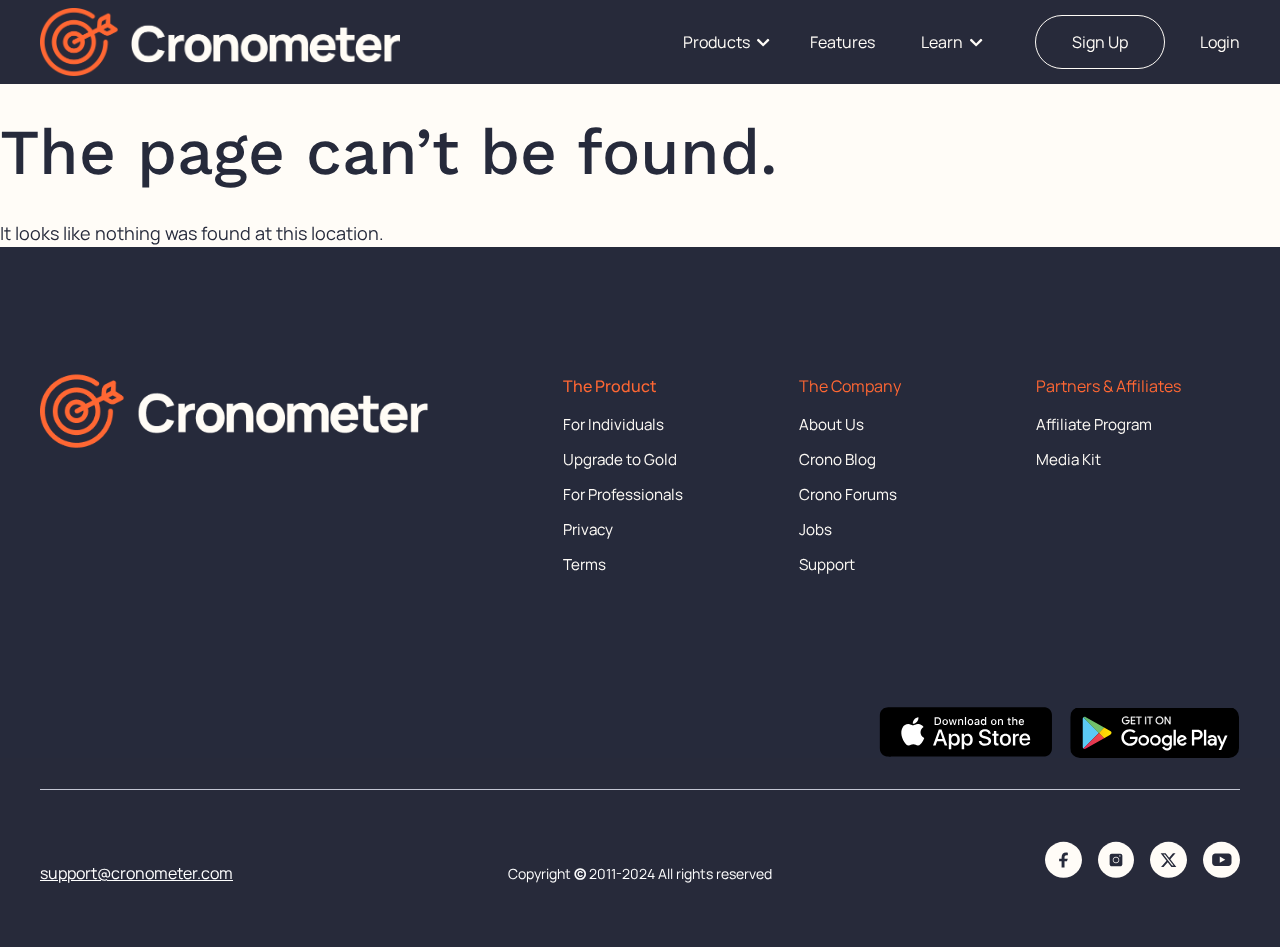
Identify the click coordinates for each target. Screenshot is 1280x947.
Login (1220, 42)
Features (842, 42)
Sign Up (1100, 42)
